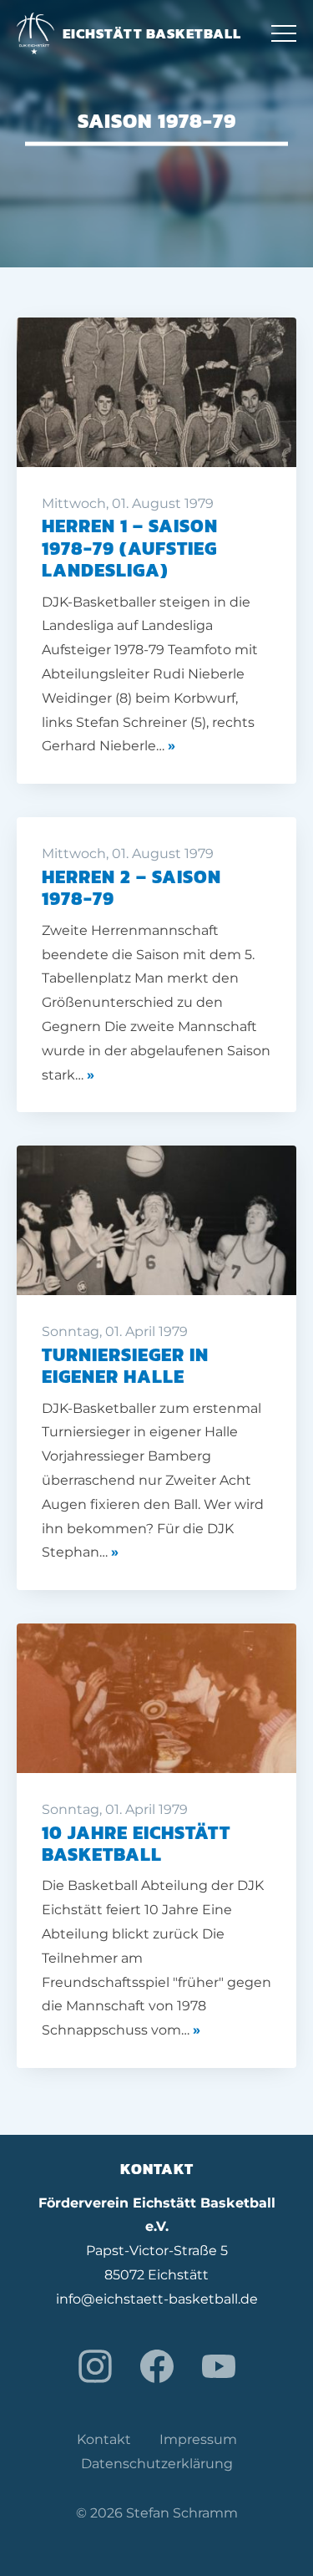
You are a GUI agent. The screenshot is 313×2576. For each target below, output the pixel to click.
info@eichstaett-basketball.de (157, 2299)
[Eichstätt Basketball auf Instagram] (95, 2366)
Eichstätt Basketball (152, 33)
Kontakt (104, 2439)
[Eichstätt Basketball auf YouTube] (219, 2366)
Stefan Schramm (182, 2513)
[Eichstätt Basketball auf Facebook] (157, 2366)
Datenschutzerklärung (157, 2464)
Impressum (198, 2439)
